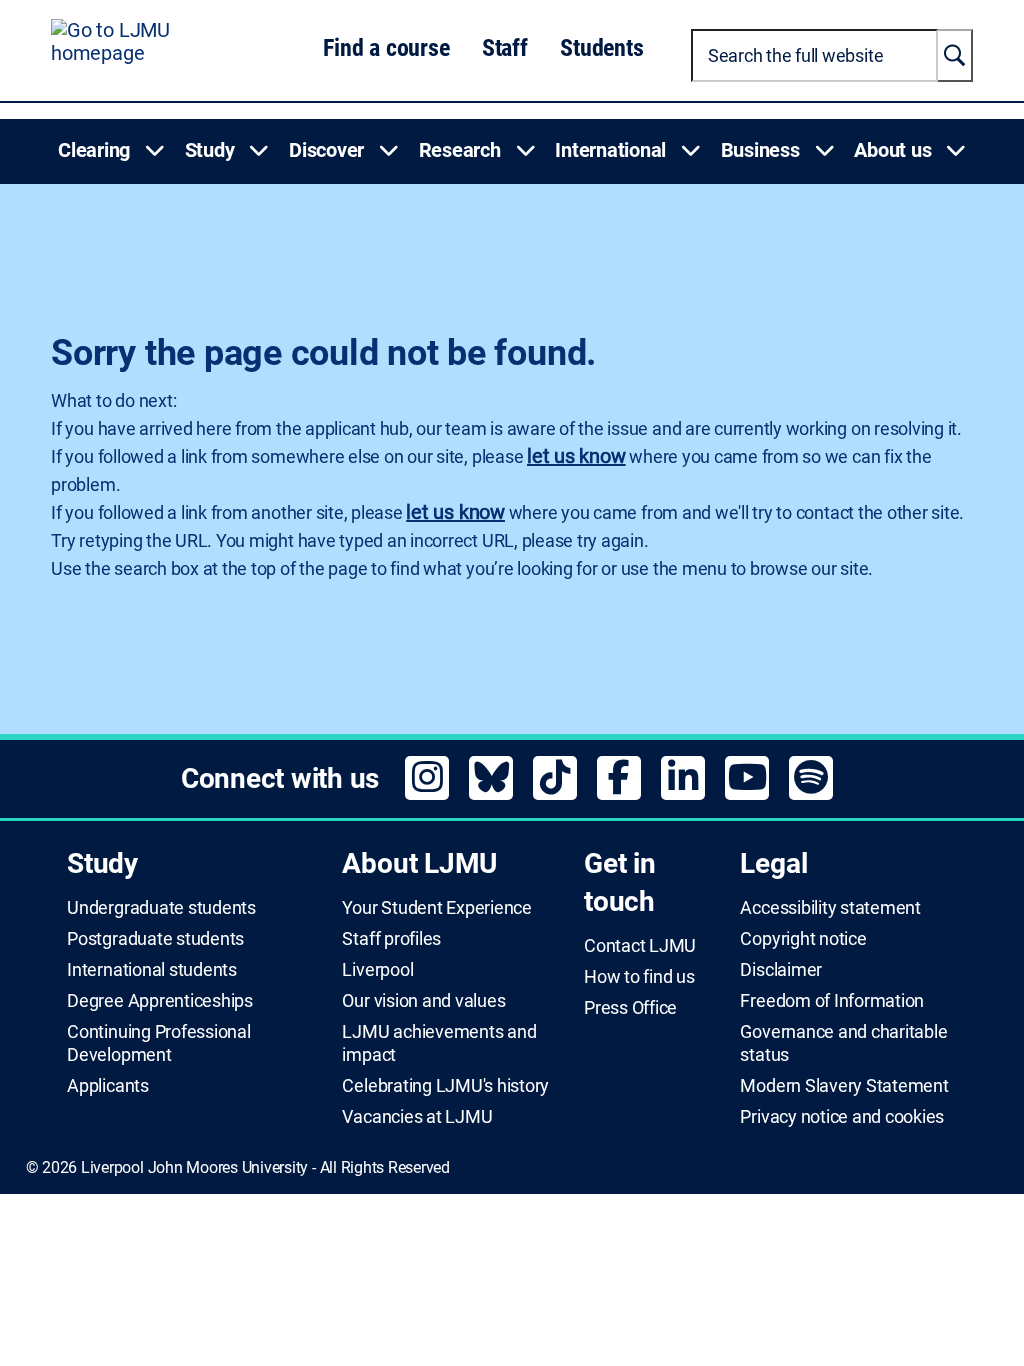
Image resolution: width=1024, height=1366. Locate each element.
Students (601, 48)
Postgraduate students (155, 939)
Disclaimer (781, 970)
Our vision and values (423, 1001)
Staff (505, 48)
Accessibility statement (830, 908)
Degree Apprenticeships (160, 1001)
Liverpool (377, 970)
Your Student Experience (436, 908)
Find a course (386, 48)
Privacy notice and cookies (842, 1117)
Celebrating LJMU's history (445, 1086)
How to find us (639, 977)
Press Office (630, 1008)
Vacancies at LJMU (417, 1117)
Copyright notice (803, 939)
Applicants (108, 1086)
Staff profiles (391, 939)
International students (152, 970)
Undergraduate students (161, 908)
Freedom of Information (832, 1001)
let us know (576, 456)
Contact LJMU (640, 946)
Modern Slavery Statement (844, 1086)
